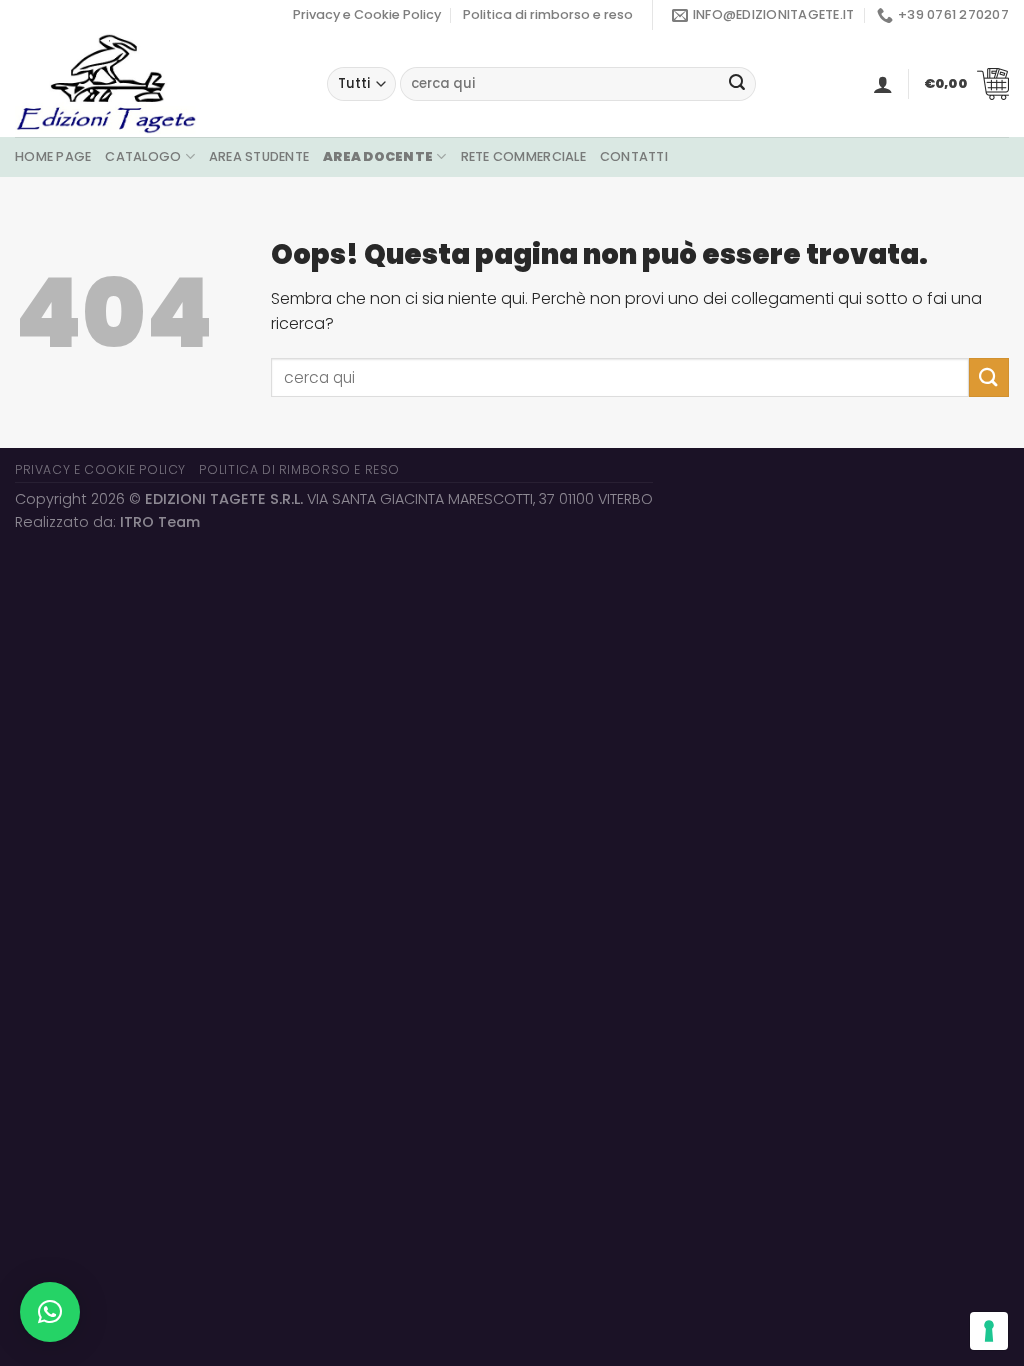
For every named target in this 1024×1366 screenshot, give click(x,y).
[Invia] (737, 84)
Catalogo (143, 156)
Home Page (53, 156)
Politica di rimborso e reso (548, 14)
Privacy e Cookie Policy (367, 14)
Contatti (634, 156)
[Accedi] (883, 84)
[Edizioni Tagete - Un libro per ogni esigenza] (156, 83)
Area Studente (259, 156)
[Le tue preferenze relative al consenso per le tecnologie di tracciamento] (989, 1331)
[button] (50, 1312)
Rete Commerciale (523, 156)
